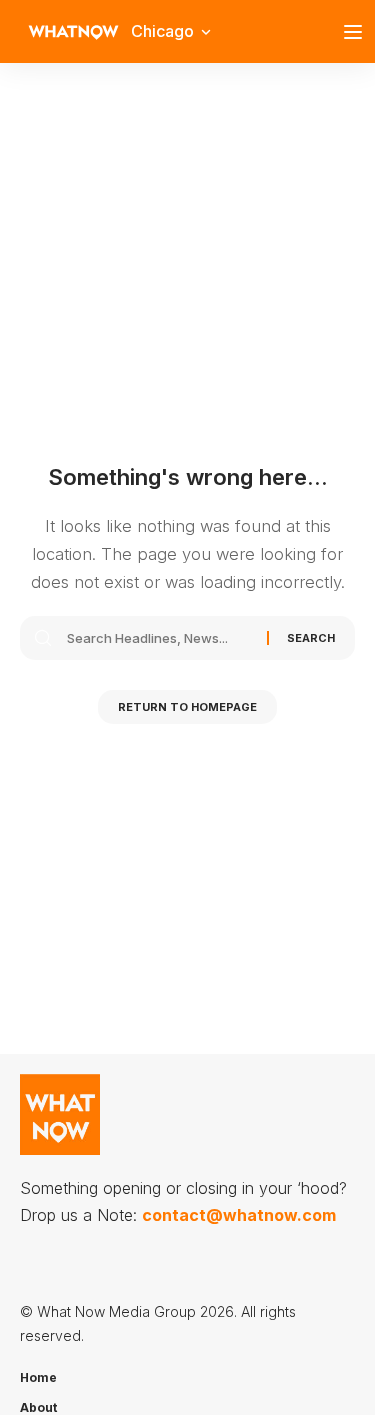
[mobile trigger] (358, 32)
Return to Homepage (187, 707)
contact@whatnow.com (239, 1215)
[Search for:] (159, 638)
